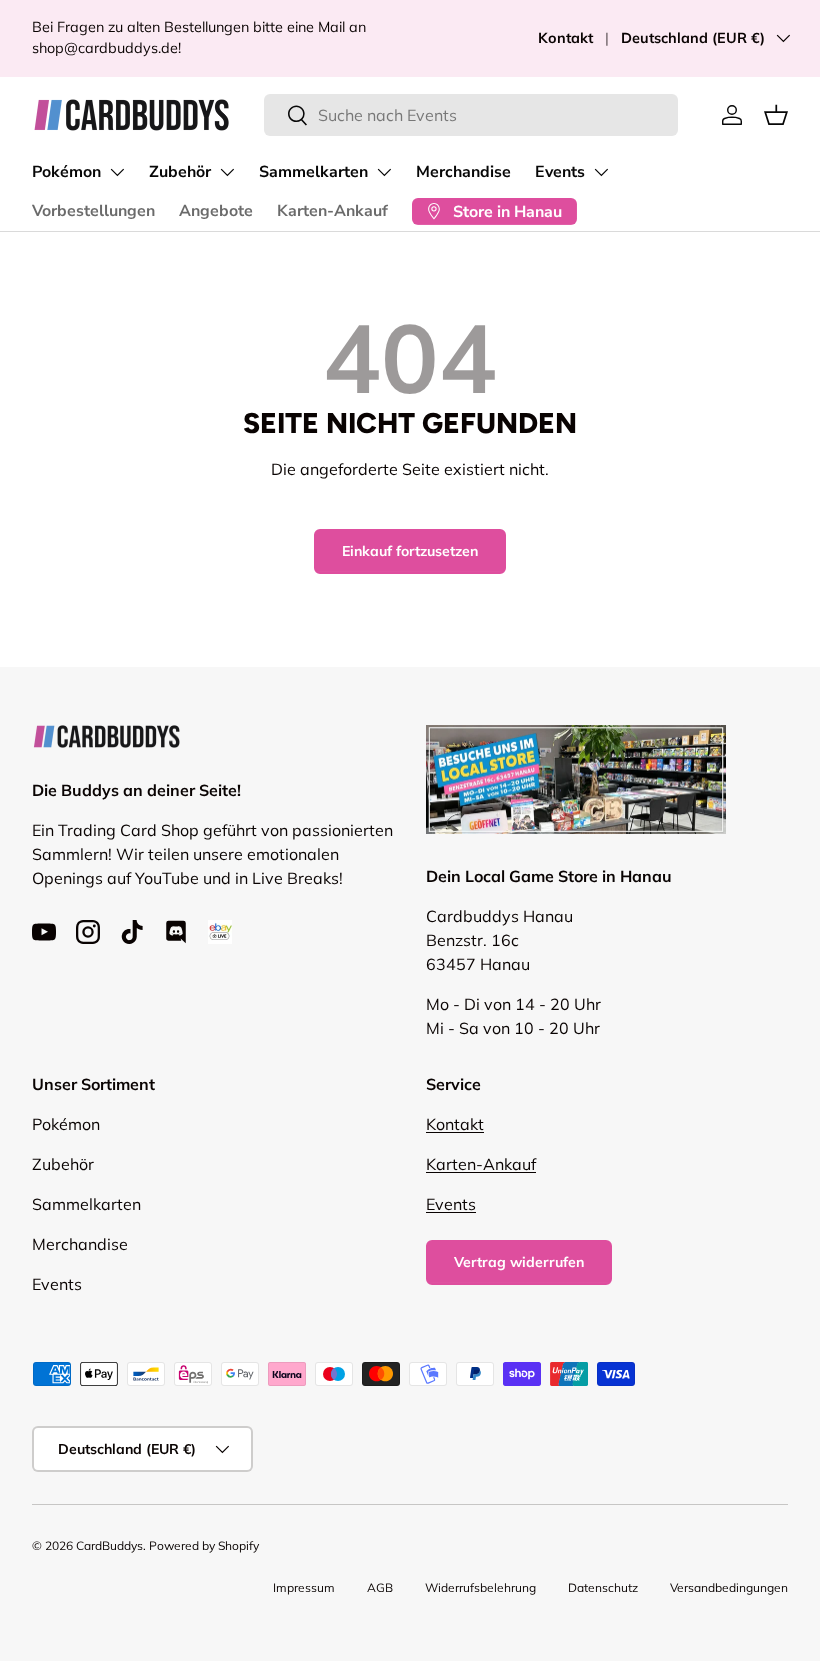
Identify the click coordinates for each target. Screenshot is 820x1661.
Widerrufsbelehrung (480, 1587)
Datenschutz (603, 1587)
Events (560, 172)
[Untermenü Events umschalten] (601, 172)
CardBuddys (109, 1545)
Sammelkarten (313, 172)
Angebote (216, 211)
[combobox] (471, 115)
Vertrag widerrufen (519, 1262)
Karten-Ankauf (332, 211)
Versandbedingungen (729, 1587)
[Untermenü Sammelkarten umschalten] (384, 172)
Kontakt (565, 38)
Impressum (304, 1587)
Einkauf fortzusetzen (410, 551)
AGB (380, 1587)
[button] (776, 115)
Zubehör (180, 172)
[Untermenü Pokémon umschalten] (117, 172)
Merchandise (463, 172)
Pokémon (66, 172)
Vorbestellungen (93, 211)
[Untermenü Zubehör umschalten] (227, 172)
